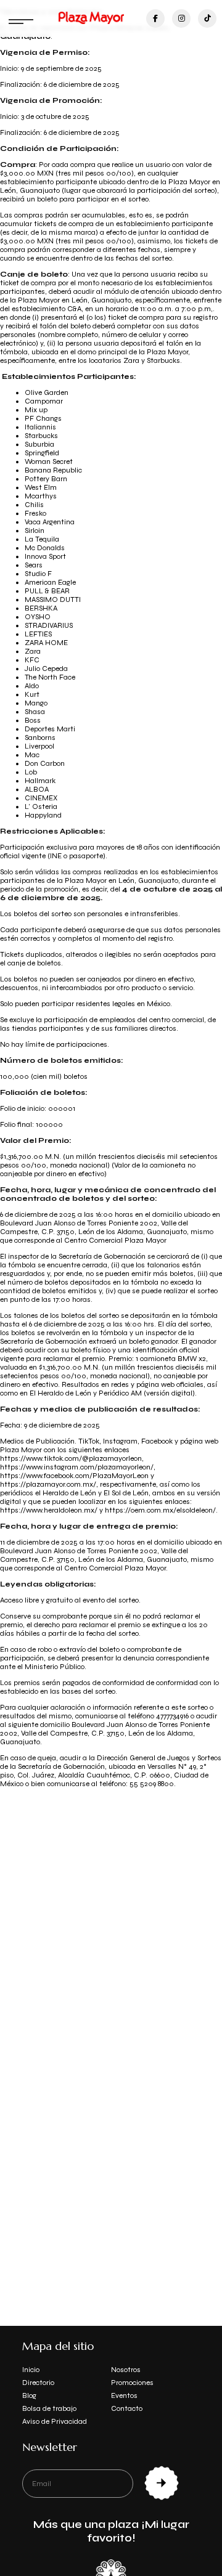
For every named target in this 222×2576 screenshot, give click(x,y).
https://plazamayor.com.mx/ (48, 1484)
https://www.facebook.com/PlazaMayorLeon (74, 1476)
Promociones (132, 2383)
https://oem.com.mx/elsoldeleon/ (160, 1510)
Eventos (124, 2395)
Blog (29, 2395)
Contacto (127, 2408)
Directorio (38, 2383)
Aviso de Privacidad (55, 2421)
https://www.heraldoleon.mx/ (49, 1510)
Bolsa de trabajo (49, 2408)
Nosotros (126, 2370)
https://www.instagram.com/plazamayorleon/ (77, 1467)
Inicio (31, 2370)
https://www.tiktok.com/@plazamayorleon (71, 1458)
